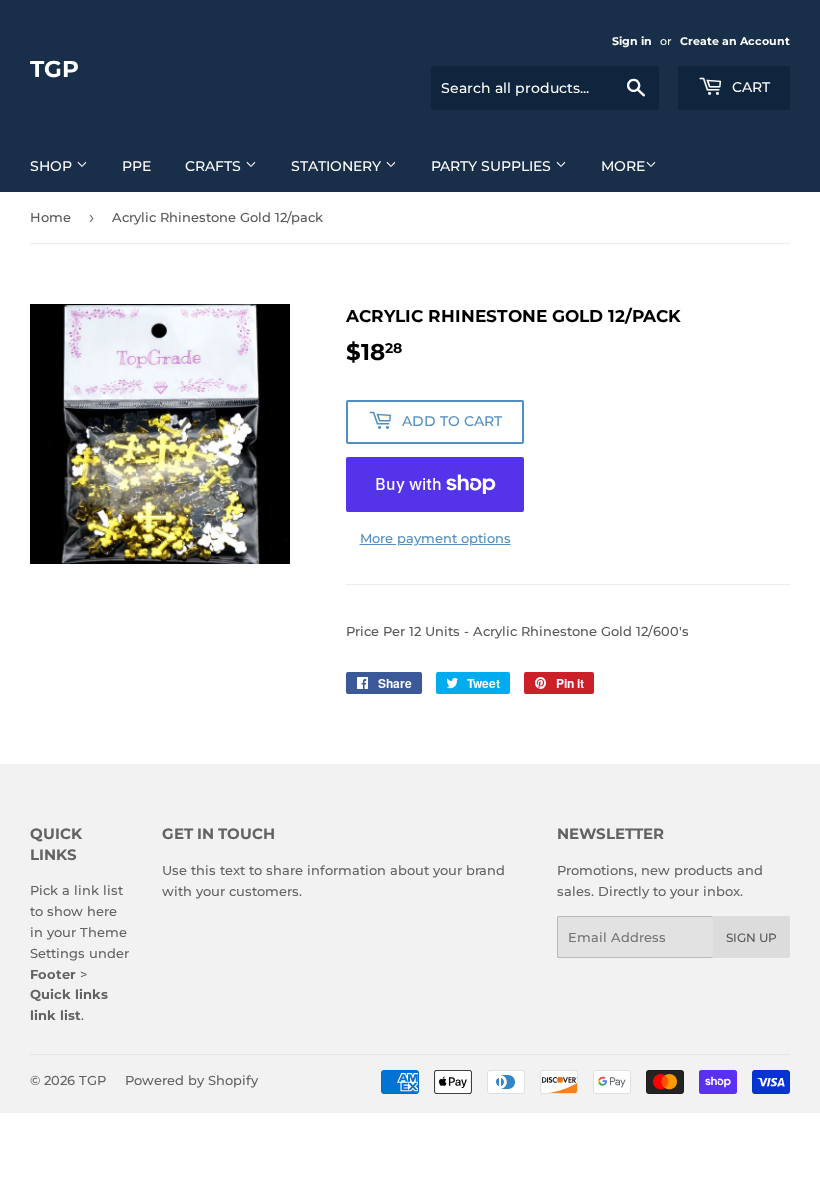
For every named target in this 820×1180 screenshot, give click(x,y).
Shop (53, 166)
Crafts (215, 166)
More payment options (435, 538)
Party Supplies (493, 166)
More (623, 166)
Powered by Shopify (191, 1080)
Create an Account (735, 41)
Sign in (632, 41)
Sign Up (751, 937)
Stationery (338, 166)
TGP (54, 69)
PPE (136, 166)
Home (50, 217)
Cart (749, 87)
